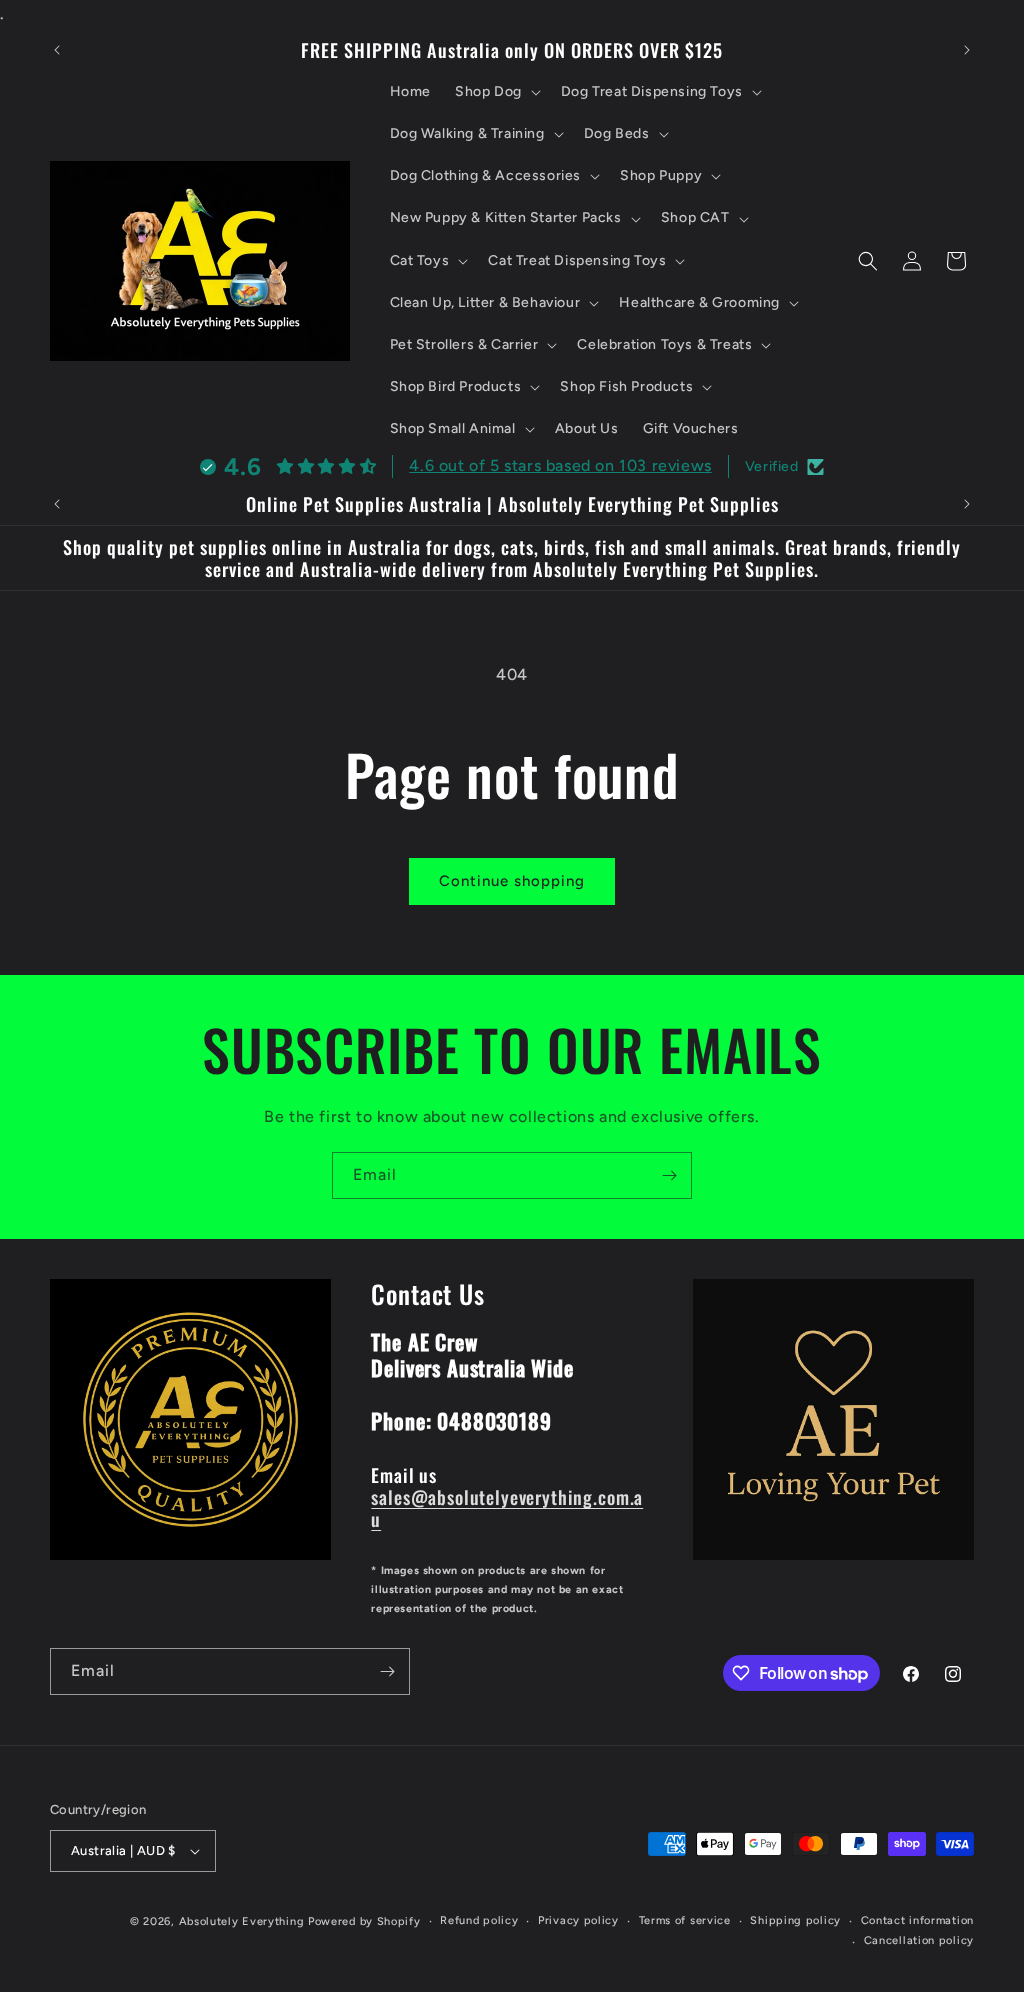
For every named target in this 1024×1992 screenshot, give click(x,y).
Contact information (917, 1920)
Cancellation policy (919, 1940)
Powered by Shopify (364, 1921)
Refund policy (479, 1920)
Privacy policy (578, 1920)
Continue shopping (512, 881)
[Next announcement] (967, 50)
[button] (496, 92)
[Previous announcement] (57, 50)
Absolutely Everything (242, 1921)
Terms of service (685, 1920)
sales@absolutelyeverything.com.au (507, 1507)
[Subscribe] (669, 1175)
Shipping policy (795, 1920)
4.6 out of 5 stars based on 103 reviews (560, 465)
